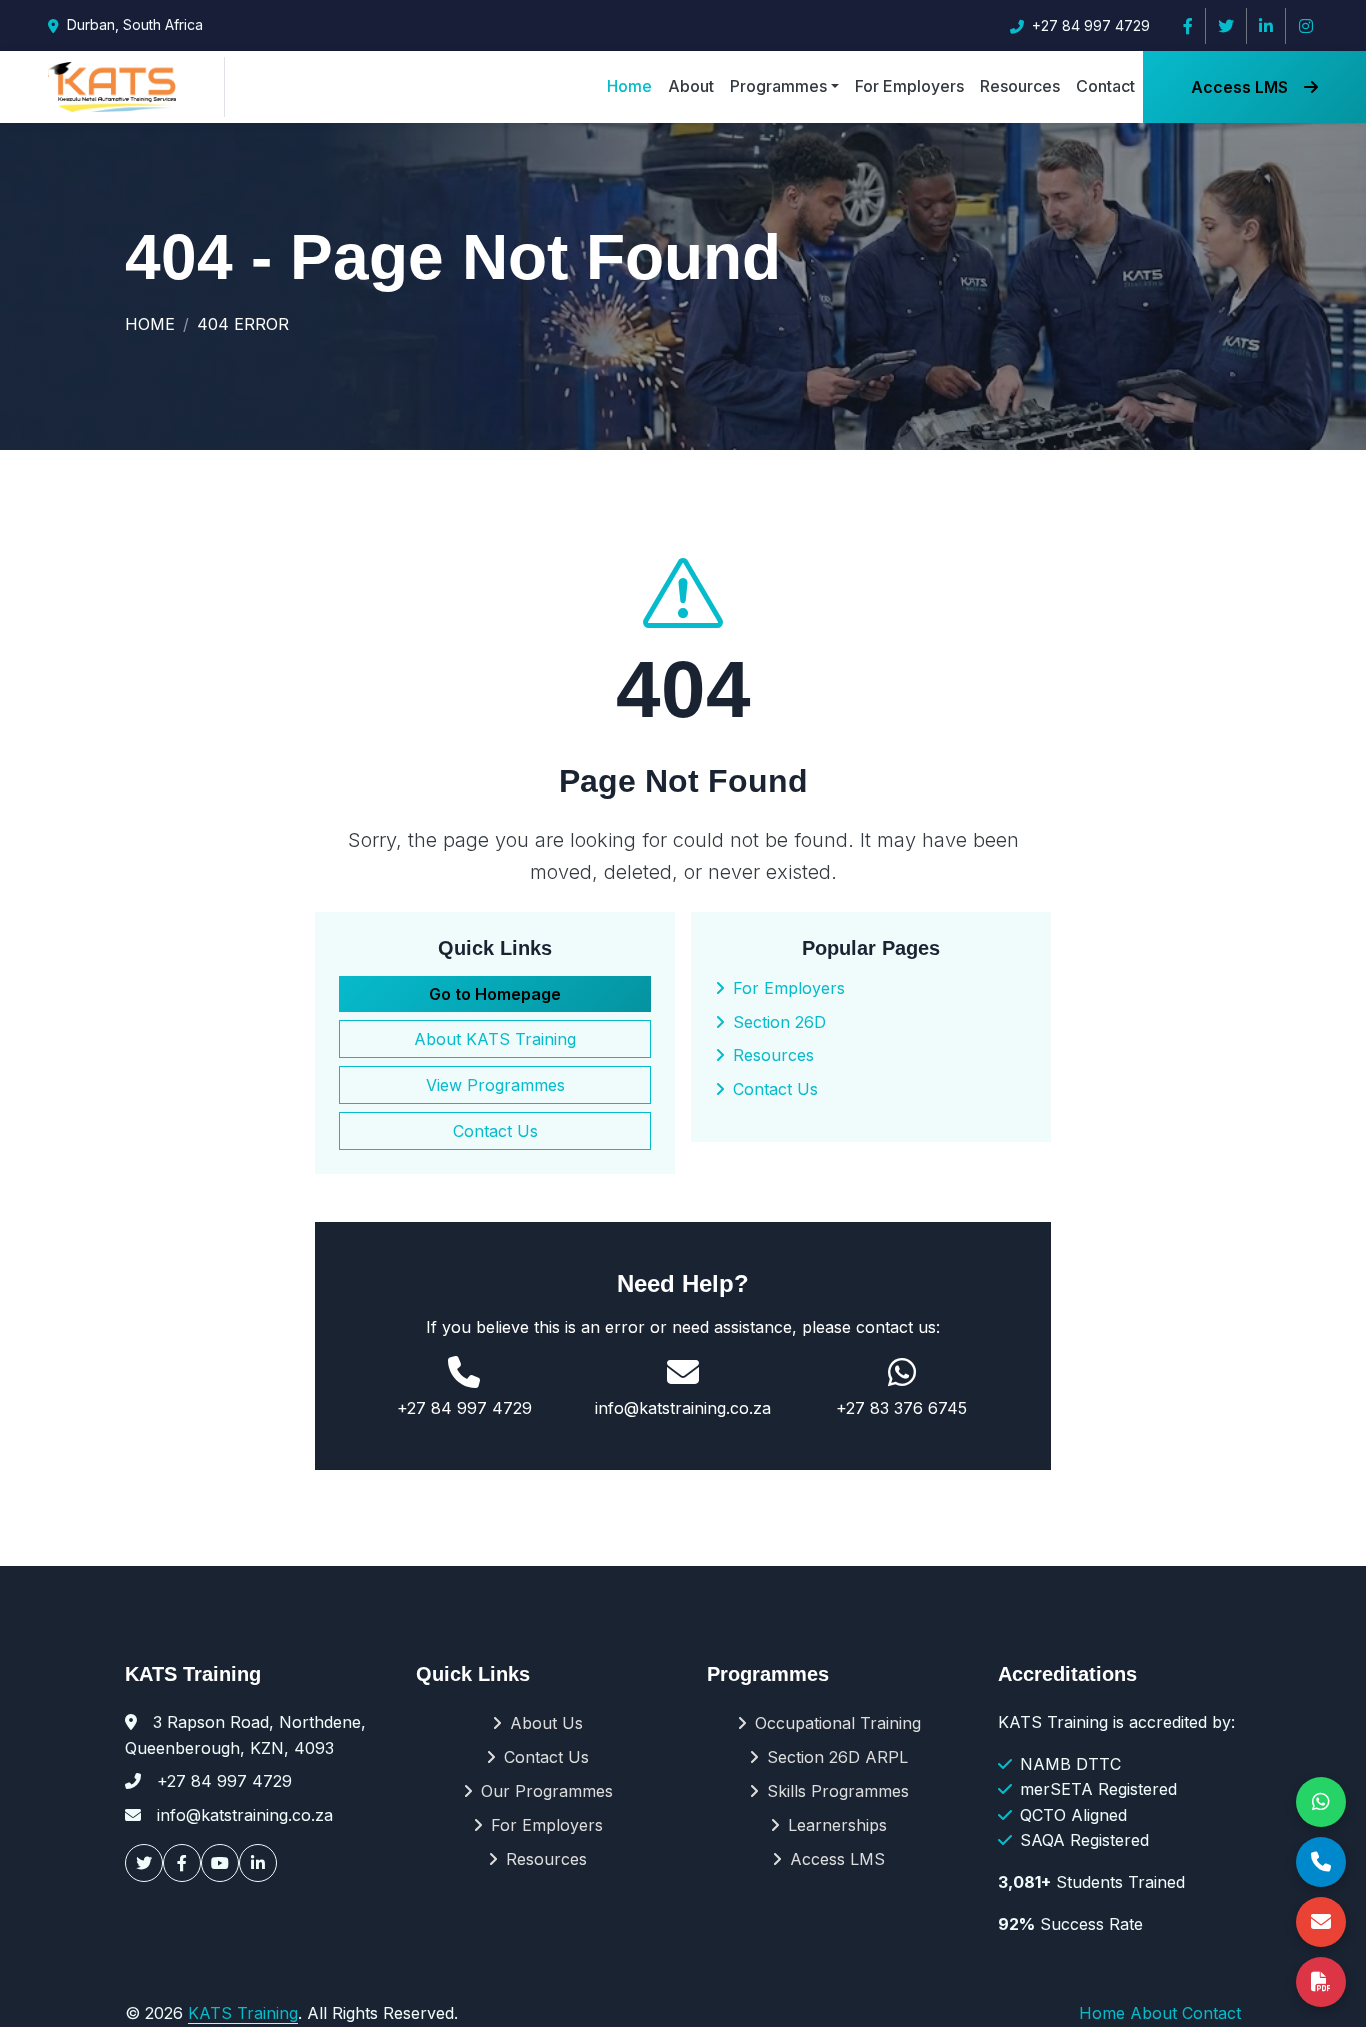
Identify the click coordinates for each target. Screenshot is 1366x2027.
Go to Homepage (495, 994)
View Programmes (495, 1085)
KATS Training (243, 2013)
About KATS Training (495, 1039)
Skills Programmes (838, 1791)
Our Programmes (547, 1791)
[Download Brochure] (1321, 1982)
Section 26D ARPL (837, 1757)
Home (629, 86)
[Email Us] (1321, 1922)
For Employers (909, 86)
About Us (546, 1723)
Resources (1020, 86)
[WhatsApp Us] (1321, 1802)
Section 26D (779, 1022)
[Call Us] (1321, 1862)
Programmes (778, 86)
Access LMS (1239, 87)
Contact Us (495, 1131)
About (691, 86)
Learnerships (837, 1825)
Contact (1105, 86)
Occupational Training (838, 1723)
